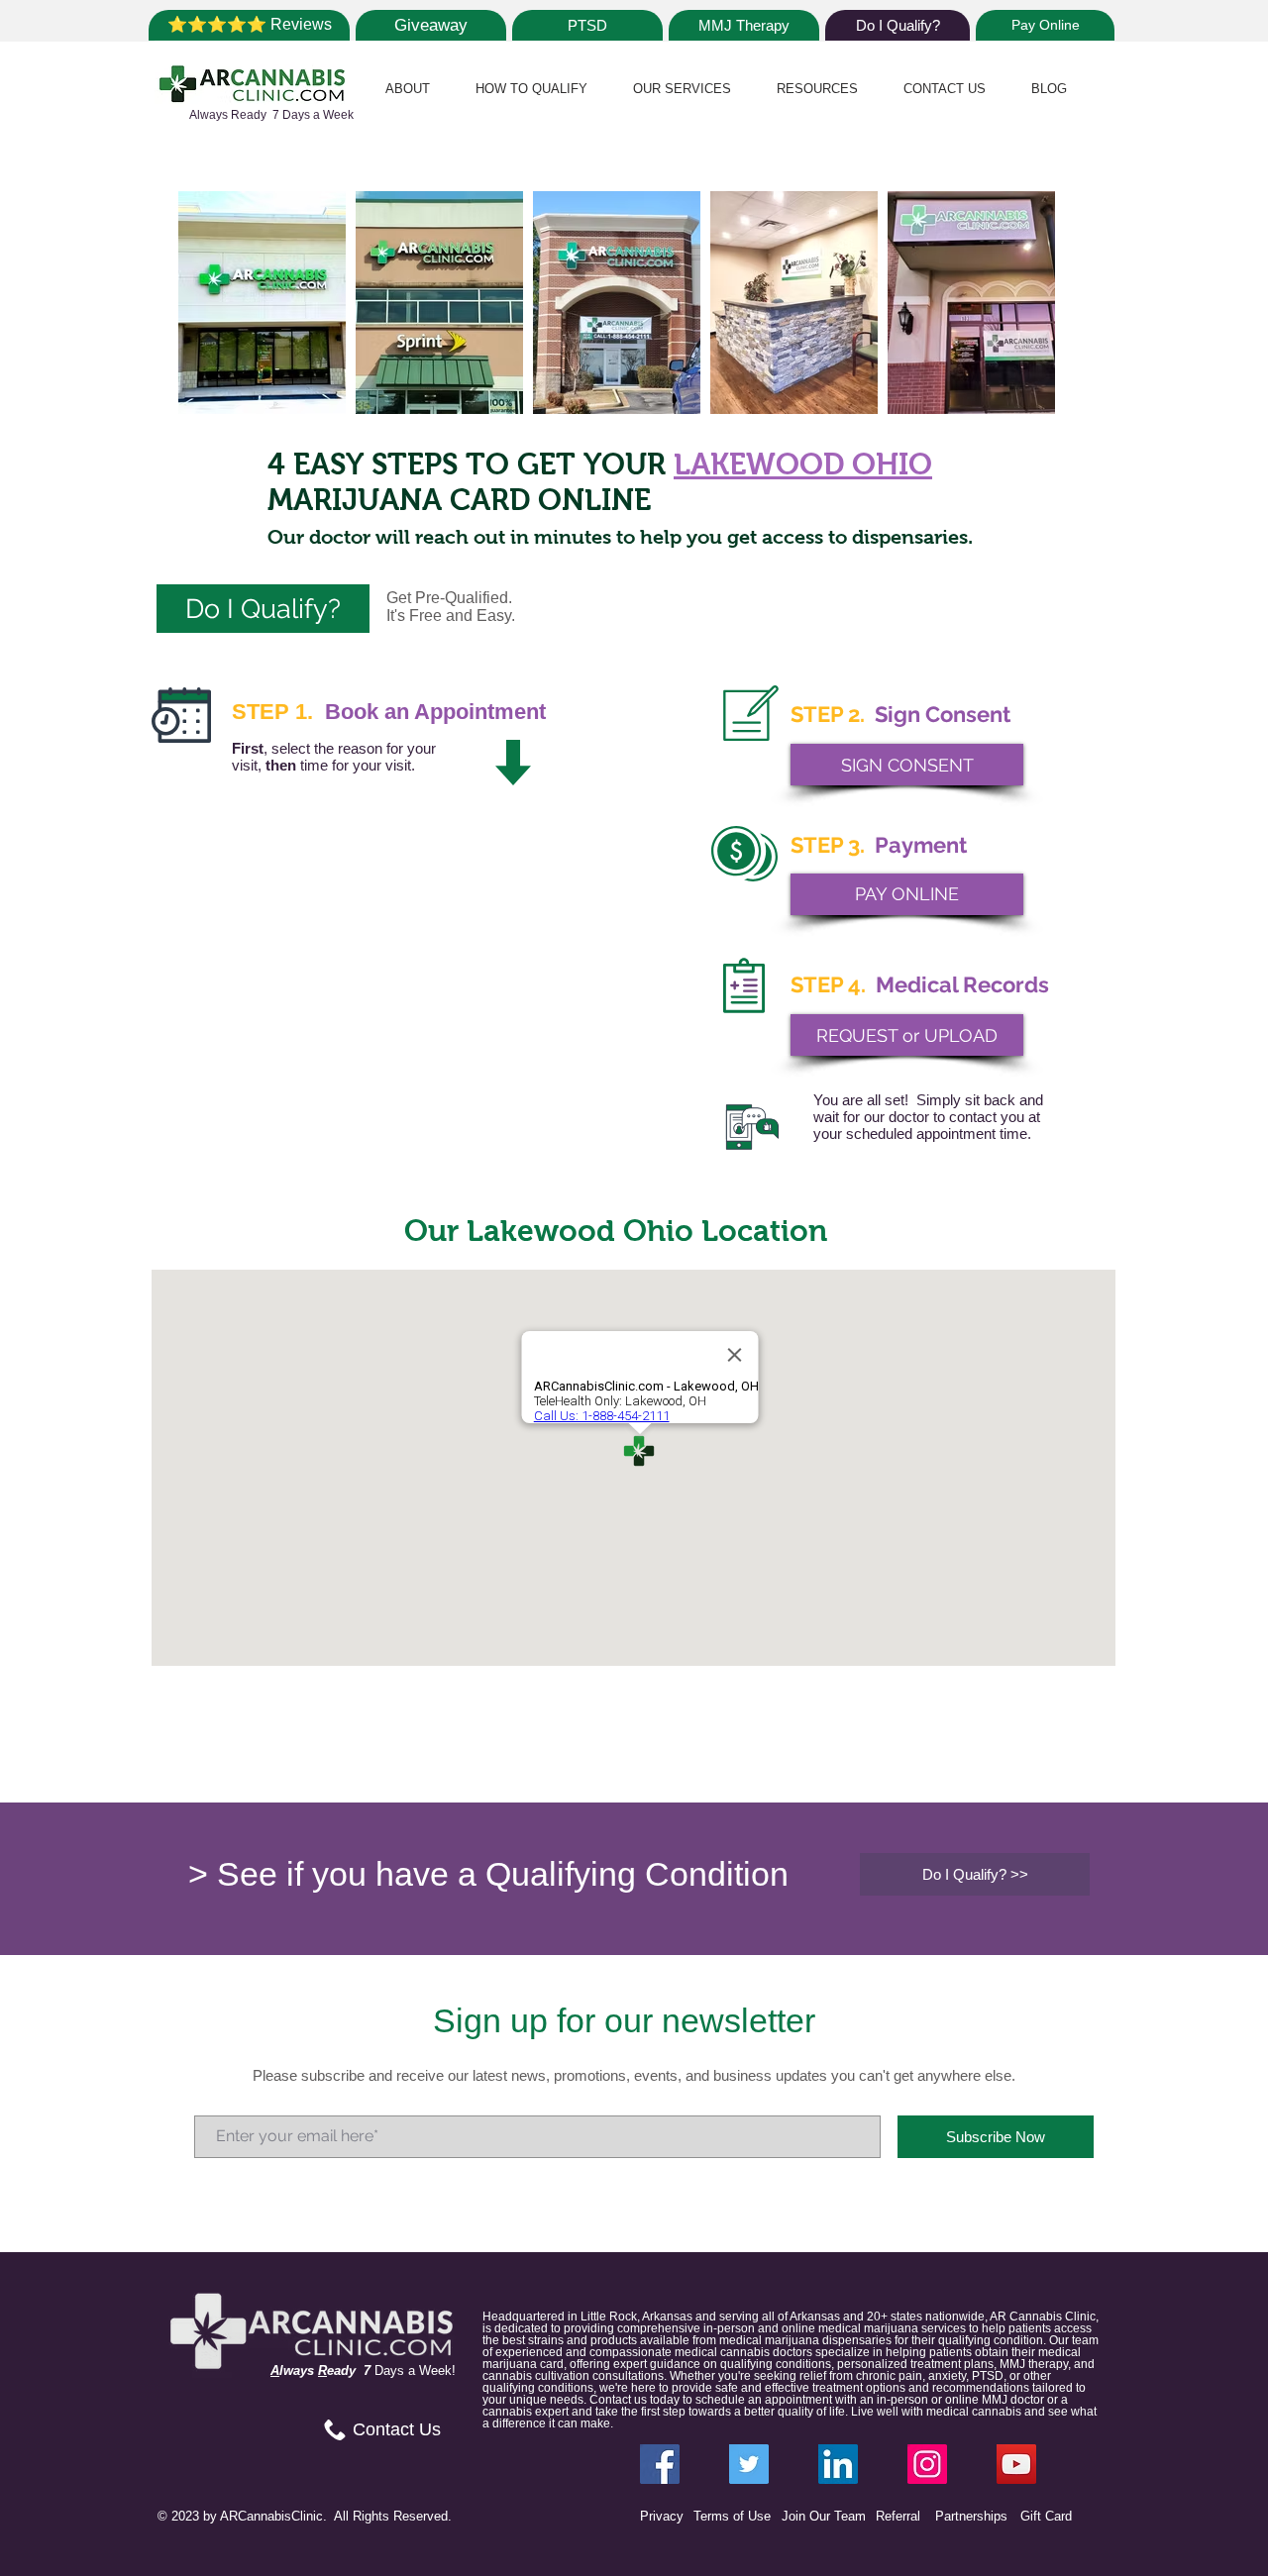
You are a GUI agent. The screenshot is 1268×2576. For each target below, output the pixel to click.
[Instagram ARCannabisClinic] (927, 2464)
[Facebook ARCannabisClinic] (660, 2464)
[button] (408, 89)
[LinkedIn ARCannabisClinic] (838, 2464)
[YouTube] (1016, 2464)
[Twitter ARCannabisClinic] (749, 2464)
